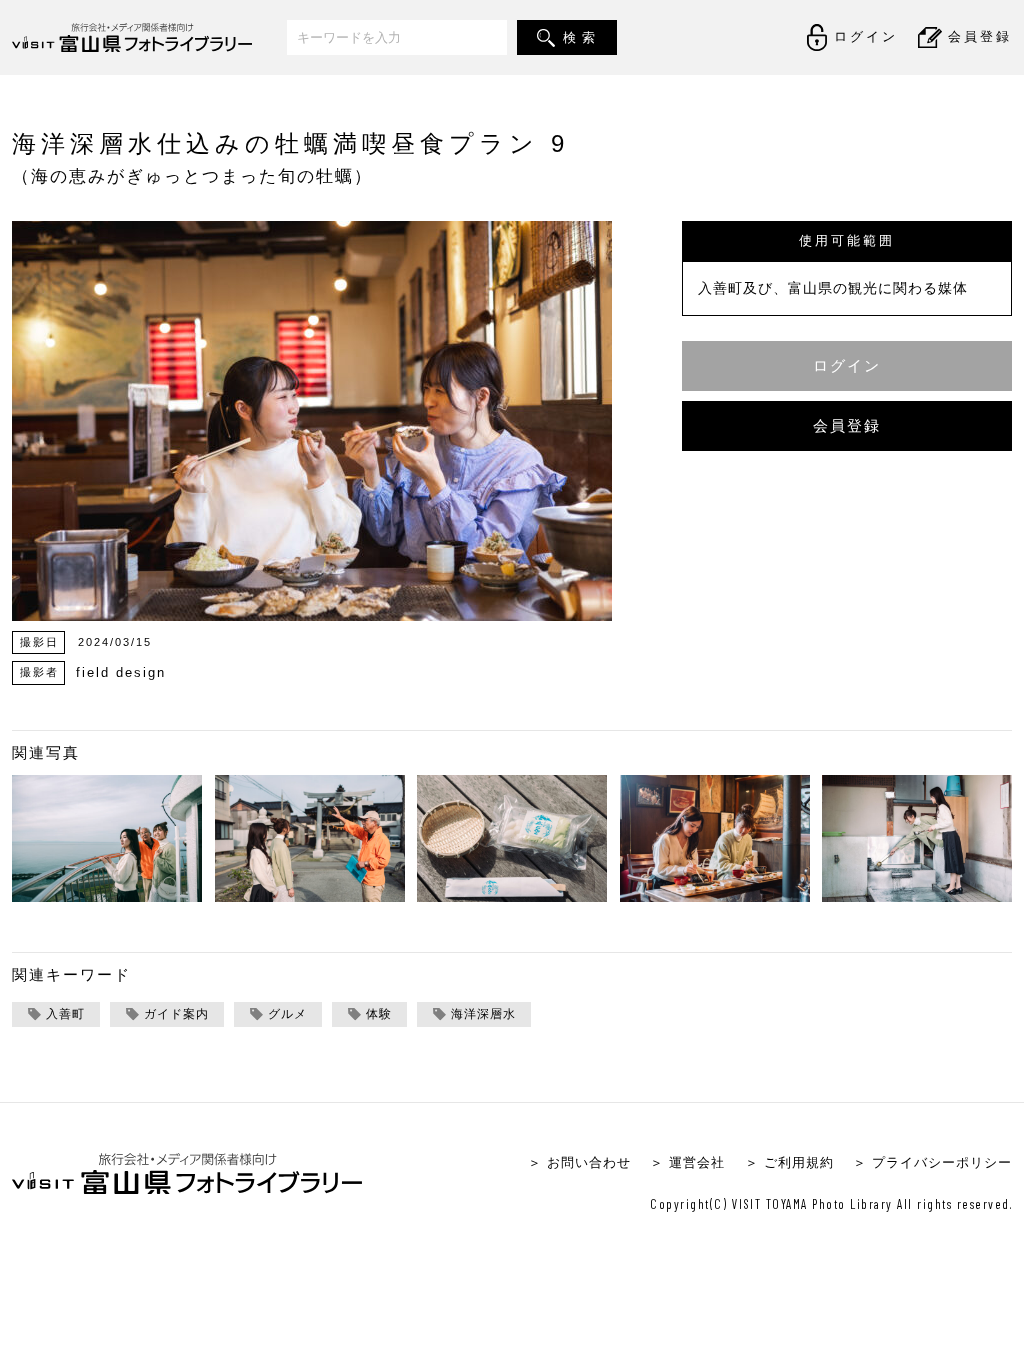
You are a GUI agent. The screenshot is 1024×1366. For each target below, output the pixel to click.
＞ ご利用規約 (789, 1162)
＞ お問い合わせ (579, 1162)
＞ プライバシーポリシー (932, 1162)
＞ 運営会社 (687, 1162)
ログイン (847, 365)
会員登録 (847, 425)
